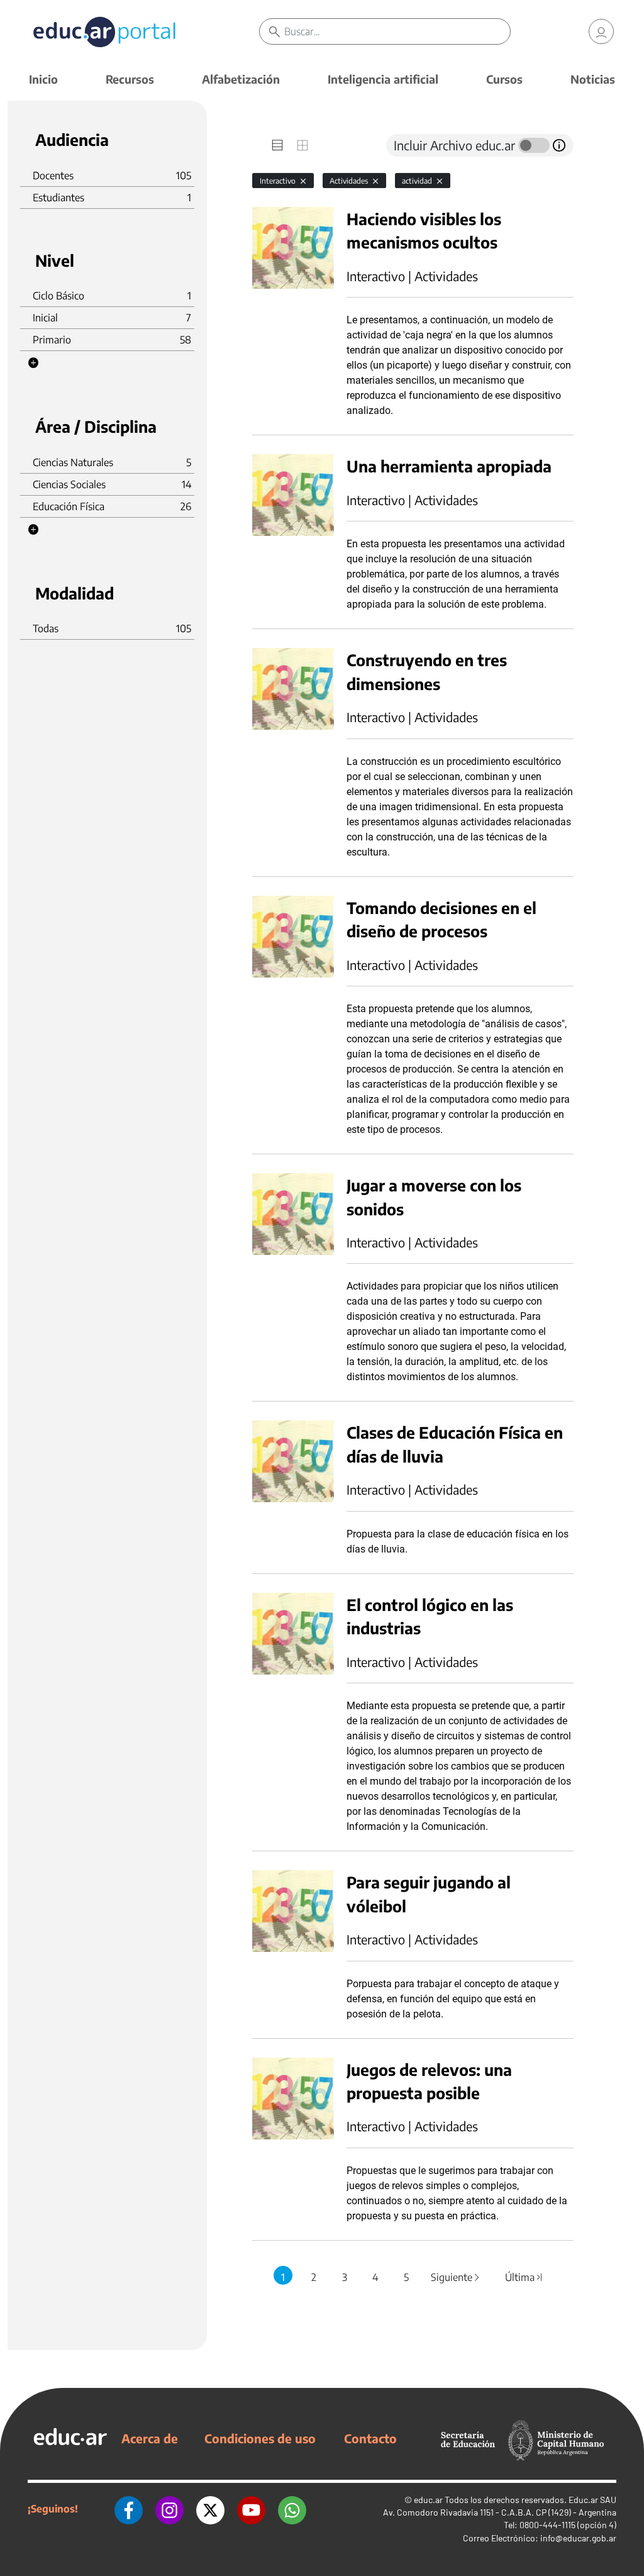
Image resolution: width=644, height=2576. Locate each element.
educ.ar (428, 2500)
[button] (33, 363)
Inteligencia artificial (383, 79)
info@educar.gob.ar (578, 2538)
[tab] (277, 145)
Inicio (43, 79)
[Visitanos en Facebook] (129, 2509)
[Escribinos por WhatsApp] (292, 2509)
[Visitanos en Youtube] (251, 2509)
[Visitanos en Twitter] (210, 2509)
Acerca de (150, 2438)
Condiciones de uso (260, 2438)
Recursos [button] (130, 79)
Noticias (593, 79)
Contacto (370, 2438)
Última (525, 2277)
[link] (601, 31)
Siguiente (456, 2277)
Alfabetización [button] (241, 79)
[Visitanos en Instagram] (169, 2509)
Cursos (504, 79)
